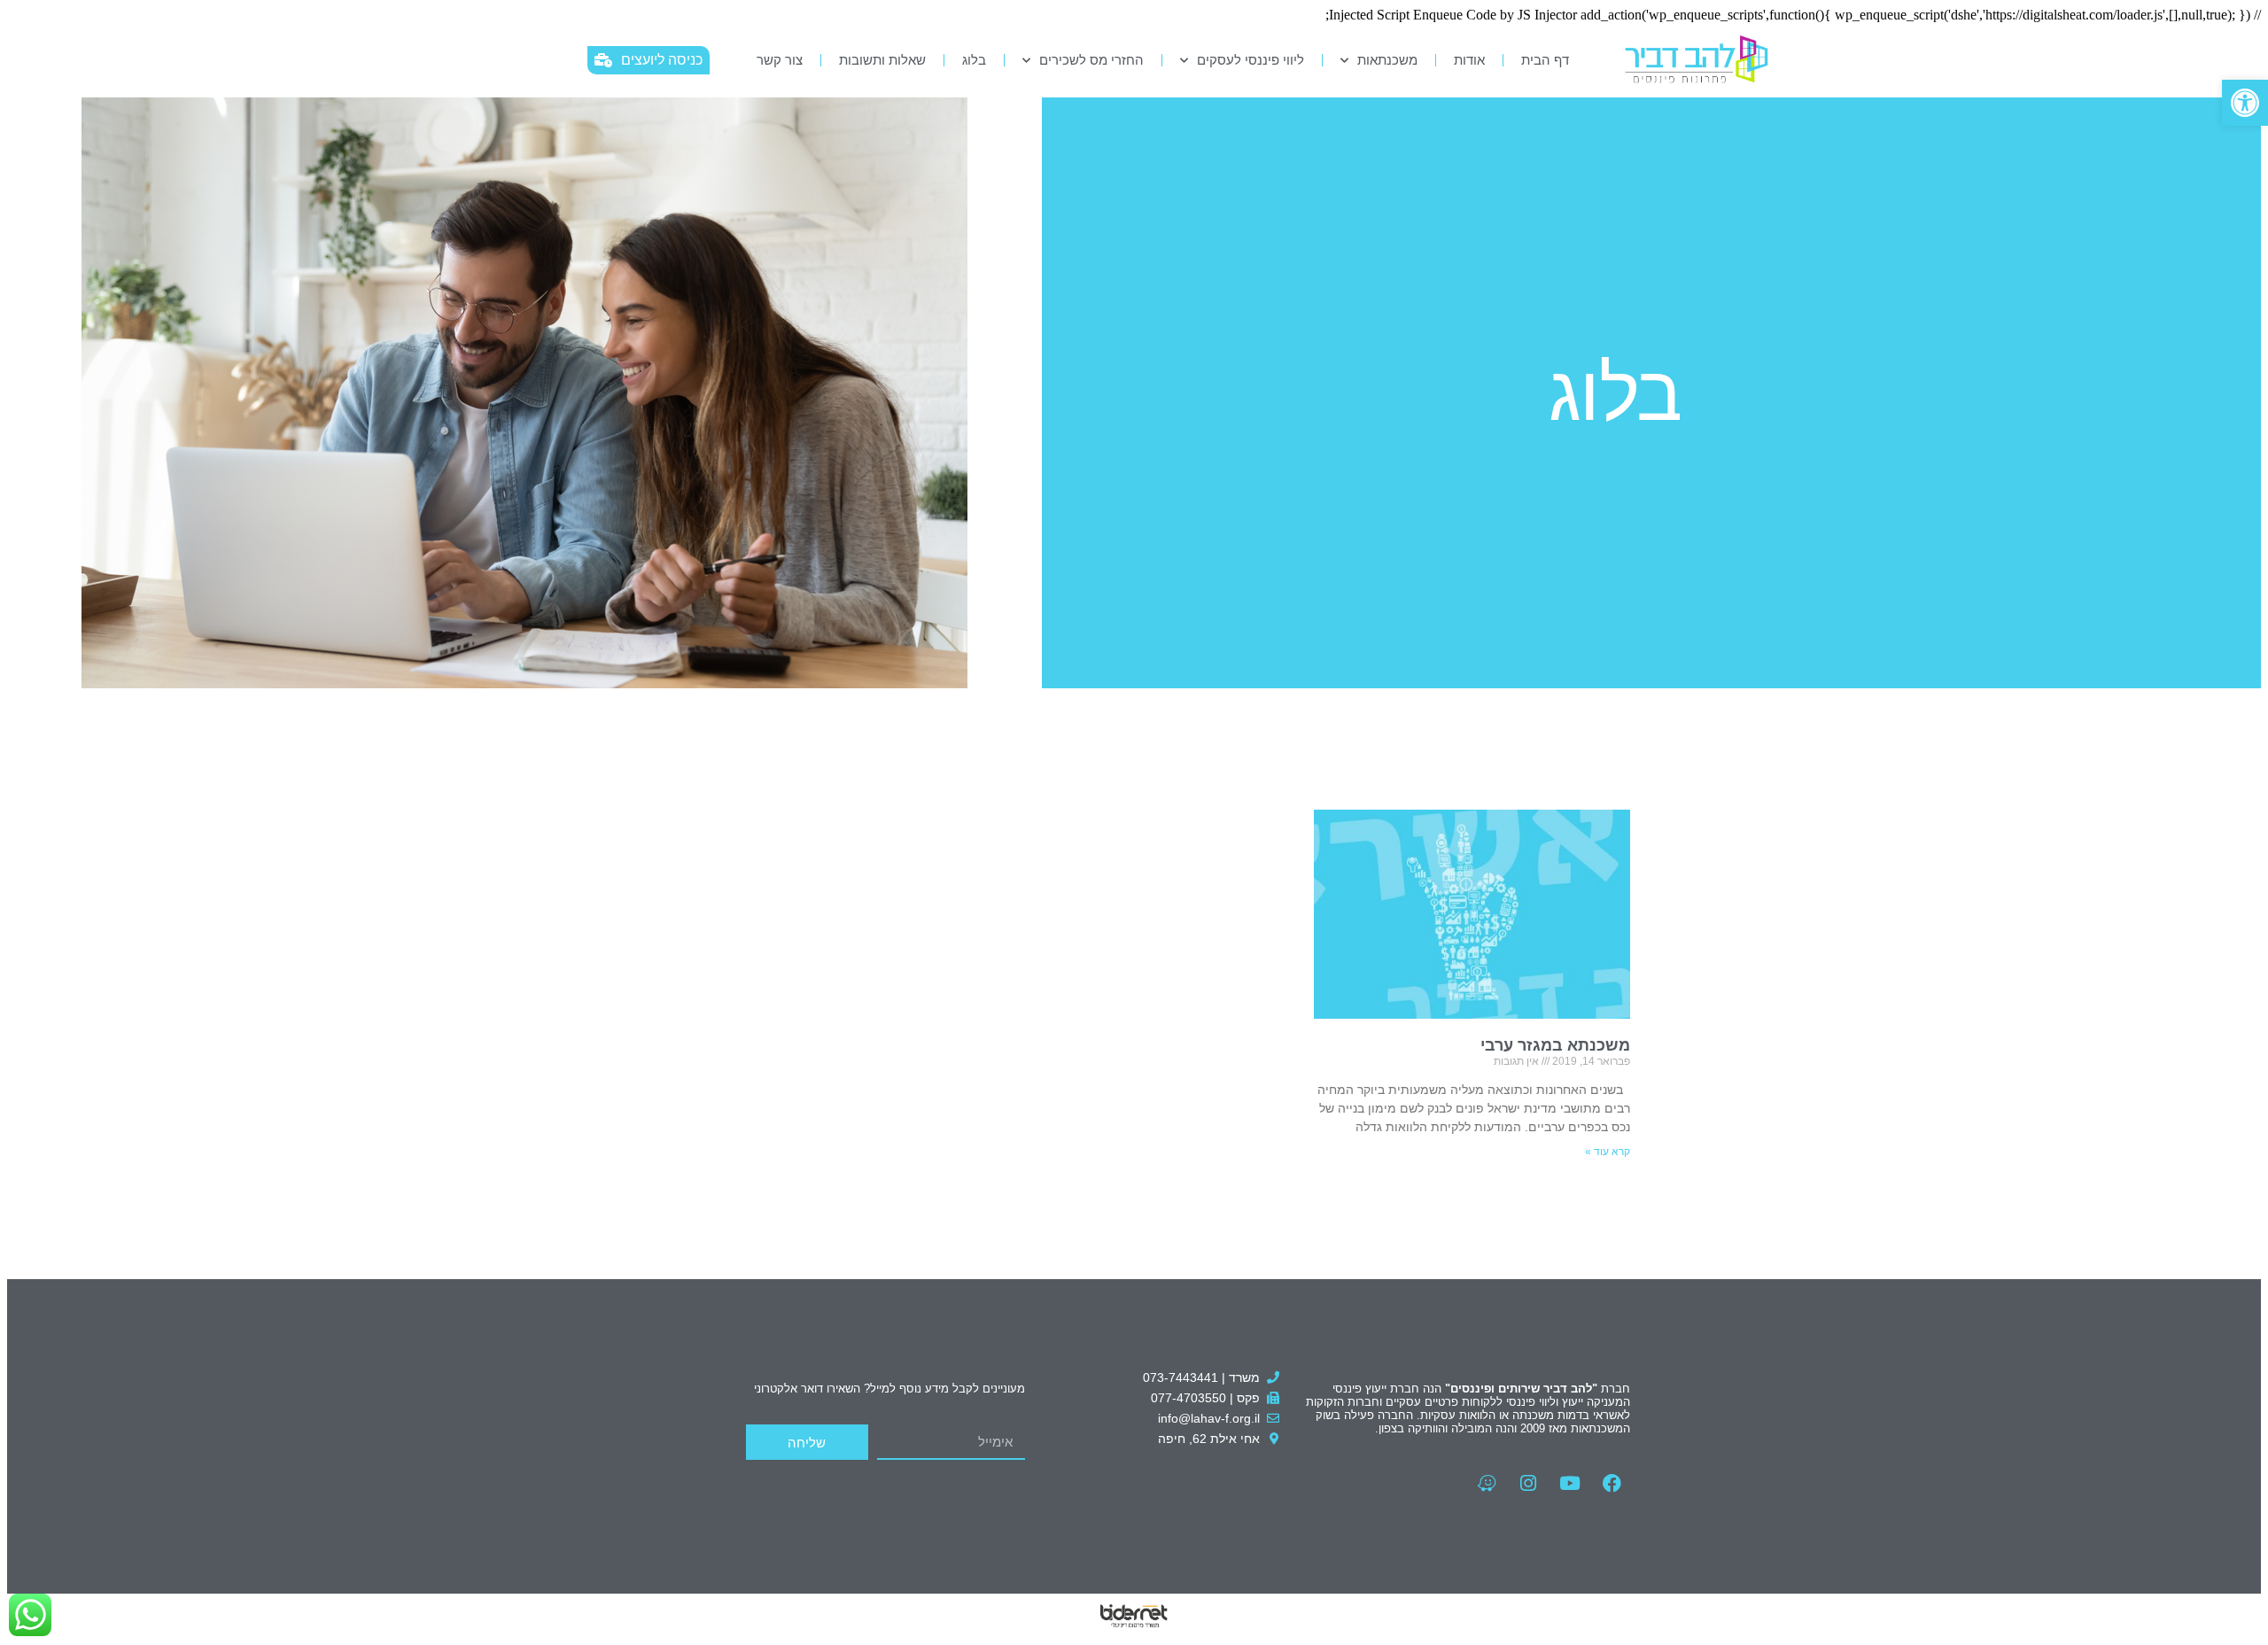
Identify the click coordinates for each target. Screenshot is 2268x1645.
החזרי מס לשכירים (1091, 60)
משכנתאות (1387, 60)
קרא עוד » (1608, 1152)
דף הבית (1545, 60)
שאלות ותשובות (882, 60)
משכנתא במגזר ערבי (1555, 1045)
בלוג (974, 60)
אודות (1469, 60)
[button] (2245, 103)
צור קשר (780, 60)
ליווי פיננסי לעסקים (1251, 60)
